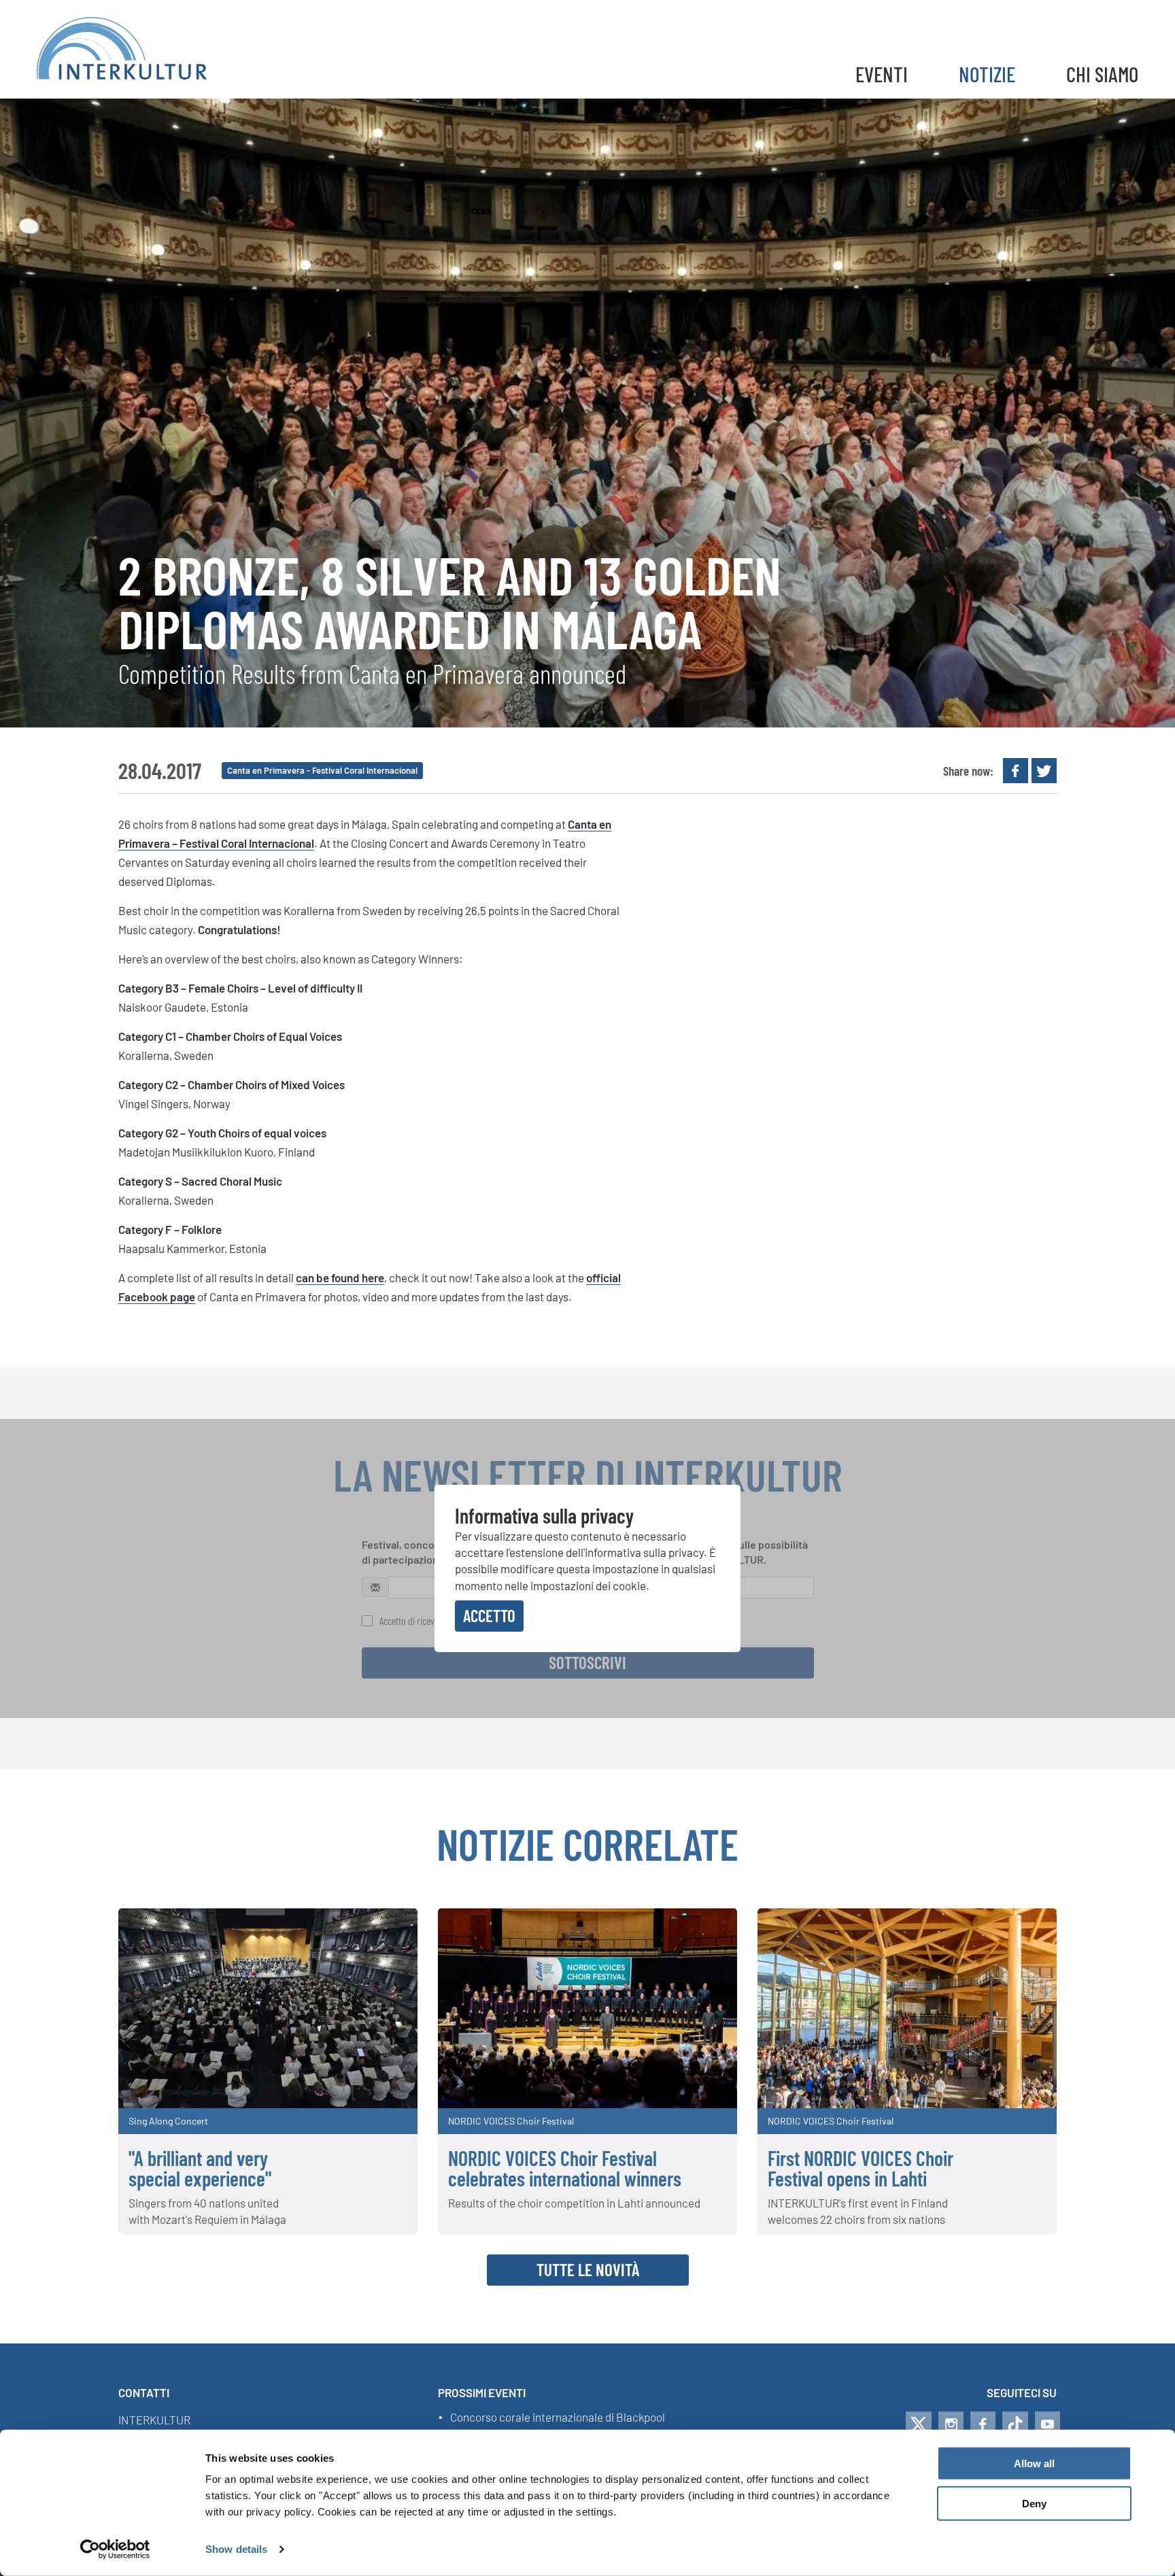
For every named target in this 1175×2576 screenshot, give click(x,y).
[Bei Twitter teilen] (1044, 771)
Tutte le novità (588, 2269)
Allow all (1034, 2463)
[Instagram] (951, 2424)
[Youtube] (1048, 2424)
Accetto (489, 1615)
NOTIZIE (987, 74)
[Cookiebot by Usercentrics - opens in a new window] (115, 2549)
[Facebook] (983, 2424)
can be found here (340, 1277)
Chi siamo (1102, 74)
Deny (1034, 2504)
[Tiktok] (1015, 2424)
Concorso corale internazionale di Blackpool (558, 2418)
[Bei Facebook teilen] (1016, 771)
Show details (236, 2549)
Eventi (882, 74)
